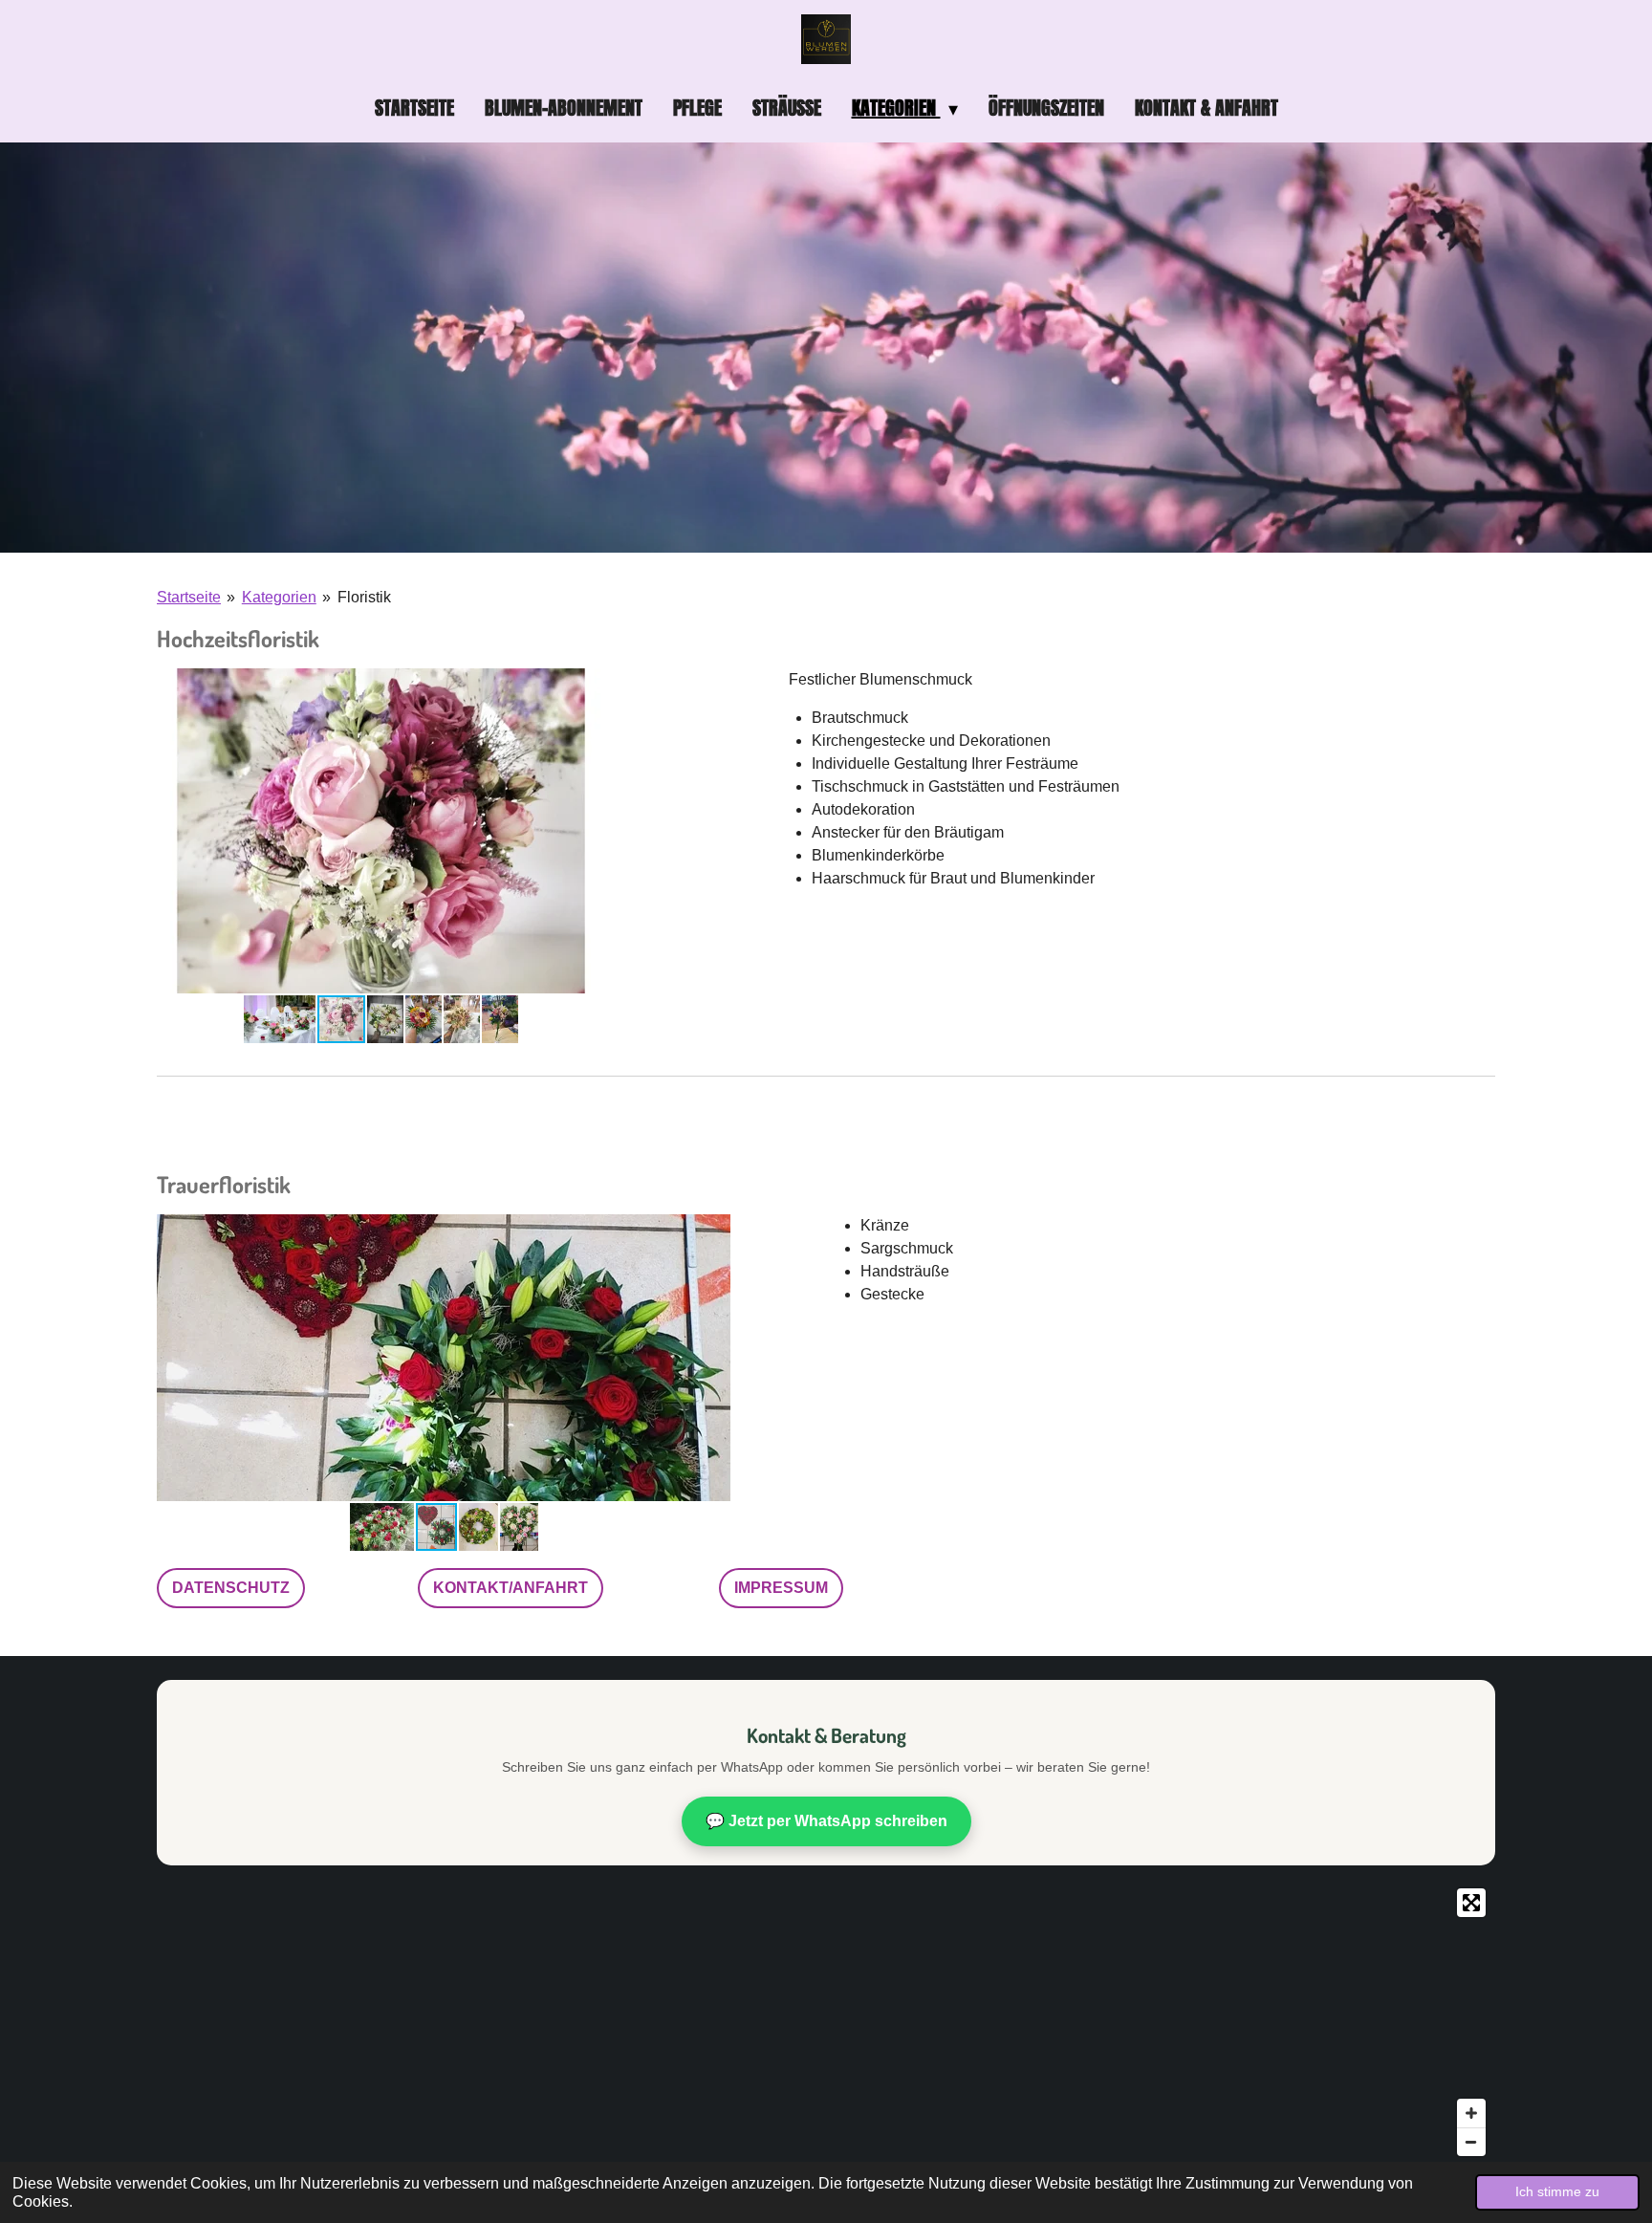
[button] (588, 686)
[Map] (826, 2022)
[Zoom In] (1471, 2113)
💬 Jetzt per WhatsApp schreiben (826, 1821)
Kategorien (279, 597)
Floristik (364, 597)
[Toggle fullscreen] (1471, 1903)
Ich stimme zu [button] (1557, 2191)
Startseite (189, 597)
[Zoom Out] (1471, 2142)
